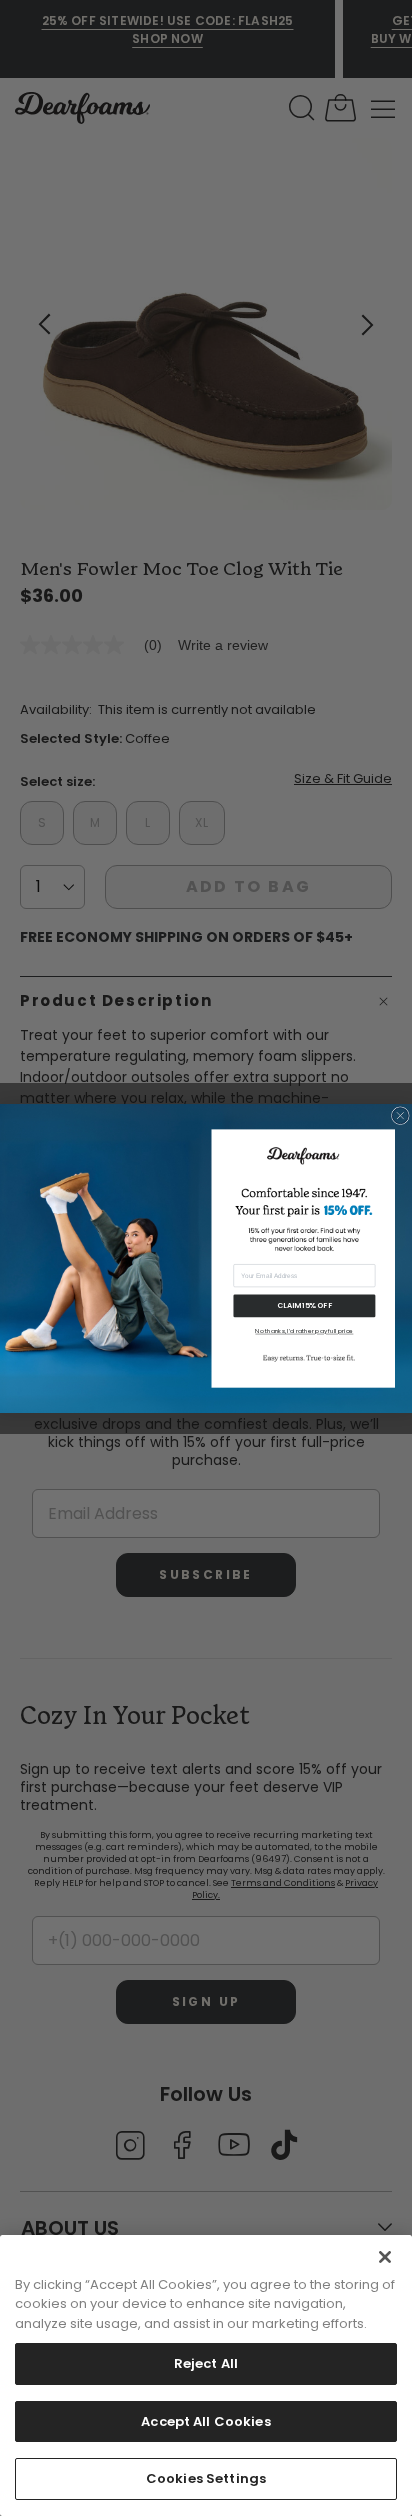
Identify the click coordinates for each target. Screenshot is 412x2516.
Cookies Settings (206, 2478)
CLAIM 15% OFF (304, 1305)
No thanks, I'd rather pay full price (304, 1331)
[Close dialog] (400, 1115)
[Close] (385, 2257)
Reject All (206, 2363)
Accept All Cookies (205, 2421)
